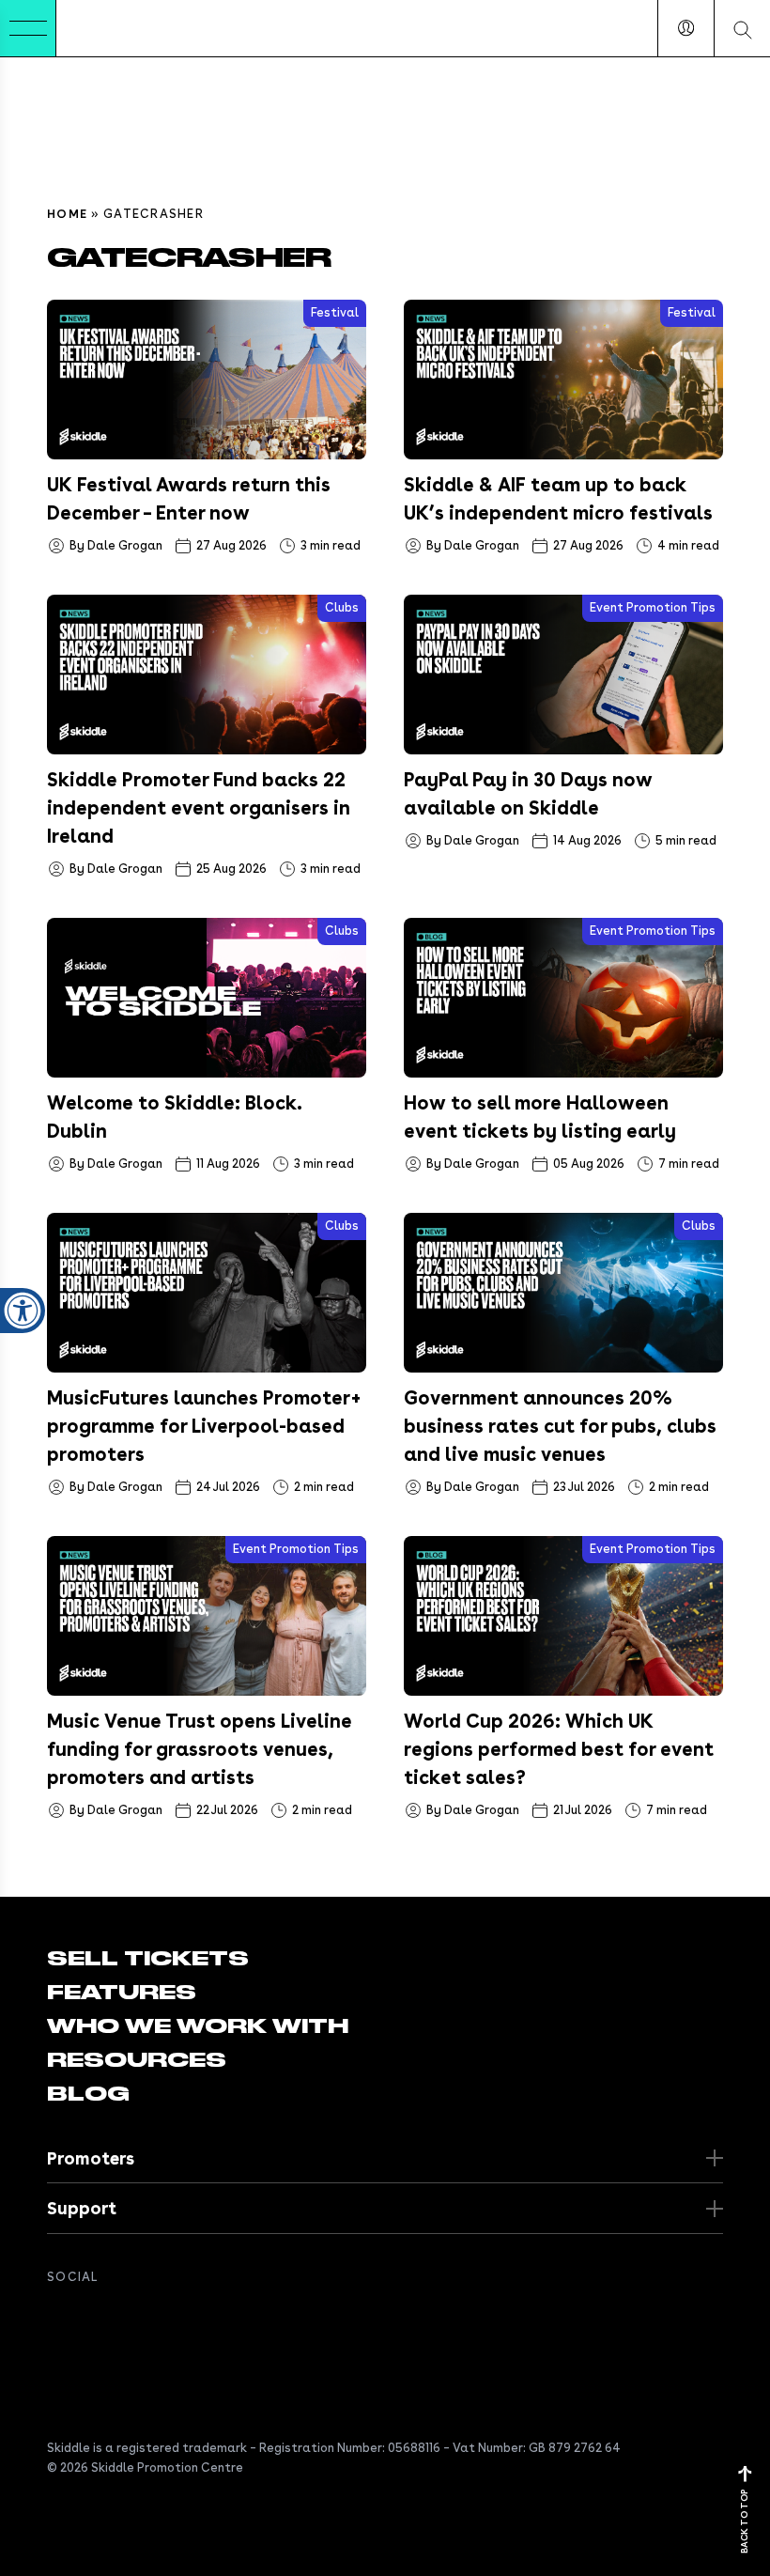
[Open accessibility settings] (23, 1311)
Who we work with (198, 2026)
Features (122, 1993)
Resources (137, 2060)
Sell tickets (148, 1959)
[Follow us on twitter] (96, 2318)
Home (67, 214)
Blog (88, 2094)
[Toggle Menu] (28, 28)
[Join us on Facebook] (58, 2318)
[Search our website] (742, 28)
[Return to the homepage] (114, 28)
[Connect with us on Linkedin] (133, 2318)
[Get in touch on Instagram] (171, 2318)
